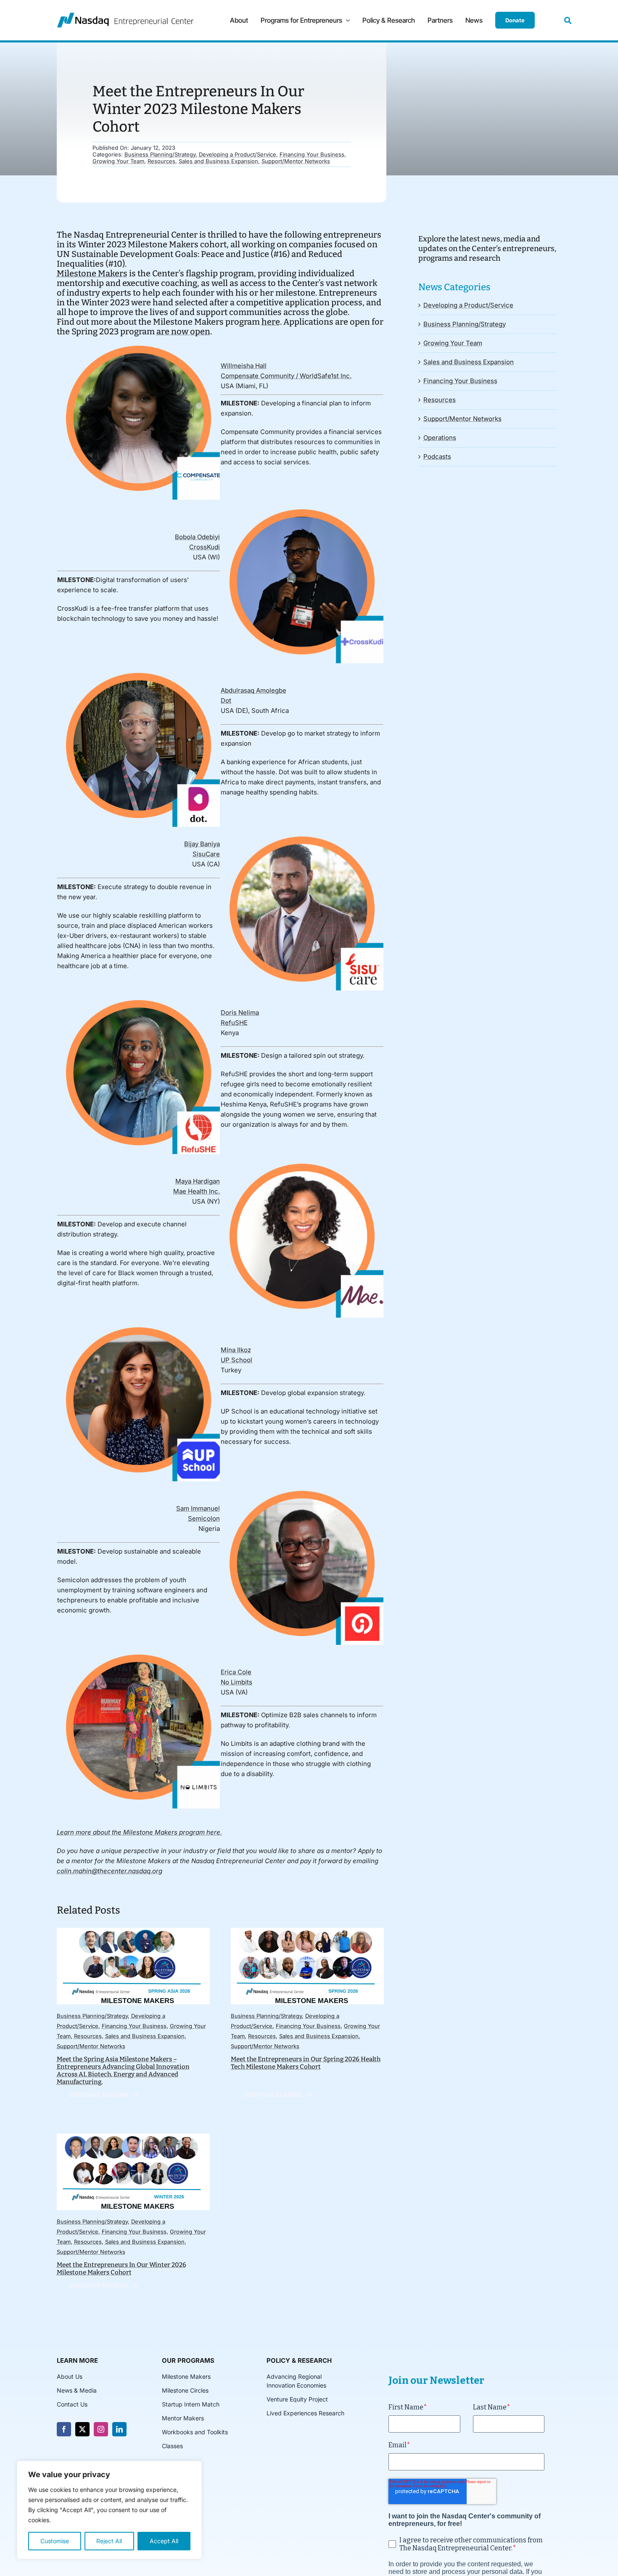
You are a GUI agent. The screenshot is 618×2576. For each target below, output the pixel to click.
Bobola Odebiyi (197, 537)
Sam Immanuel (198, 1508)
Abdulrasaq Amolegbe (254, 690)
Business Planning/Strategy (160, 154)
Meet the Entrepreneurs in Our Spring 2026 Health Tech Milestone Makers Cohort (306, 2063)
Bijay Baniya (202, 844)
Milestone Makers (92, 273)
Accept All (164, 2541)
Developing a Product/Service (238, 154)
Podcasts (437, 457)
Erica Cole (236, 1672)
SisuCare (206, 854)
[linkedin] (119, 2429)
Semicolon (204, 1518)
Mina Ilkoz (236, 1350)
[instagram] (101, 2429)
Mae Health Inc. (197, 1191)
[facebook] (64, 2429)
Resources (161, 161)
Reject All (109, 2541)
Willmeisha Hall (244, 366)
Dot (226, 700)
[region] (109, 2510)
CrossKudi (205, 547)
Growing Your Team (118, 161)
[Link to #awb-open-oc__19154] (568, 20)
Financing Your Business (312, 154)
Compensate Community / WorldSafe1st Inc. (286, 376)
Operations (440, 438)
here (271, 322)
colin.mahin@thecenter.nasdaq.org (110, 1871)
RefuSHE (234, 1023)
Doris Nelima (240, 1013)
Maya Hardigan (198, 1181)
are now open (183, 331)
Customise (55, 2541)
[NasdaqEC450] (125, 16)
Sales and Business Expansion (218, 161)
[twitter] (82, 2429)
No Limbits (236, 1682)
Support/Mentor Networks (296, 161)
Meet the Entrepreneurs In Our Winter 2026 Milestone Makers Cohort (121, 2269)
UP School (236, 1360)
